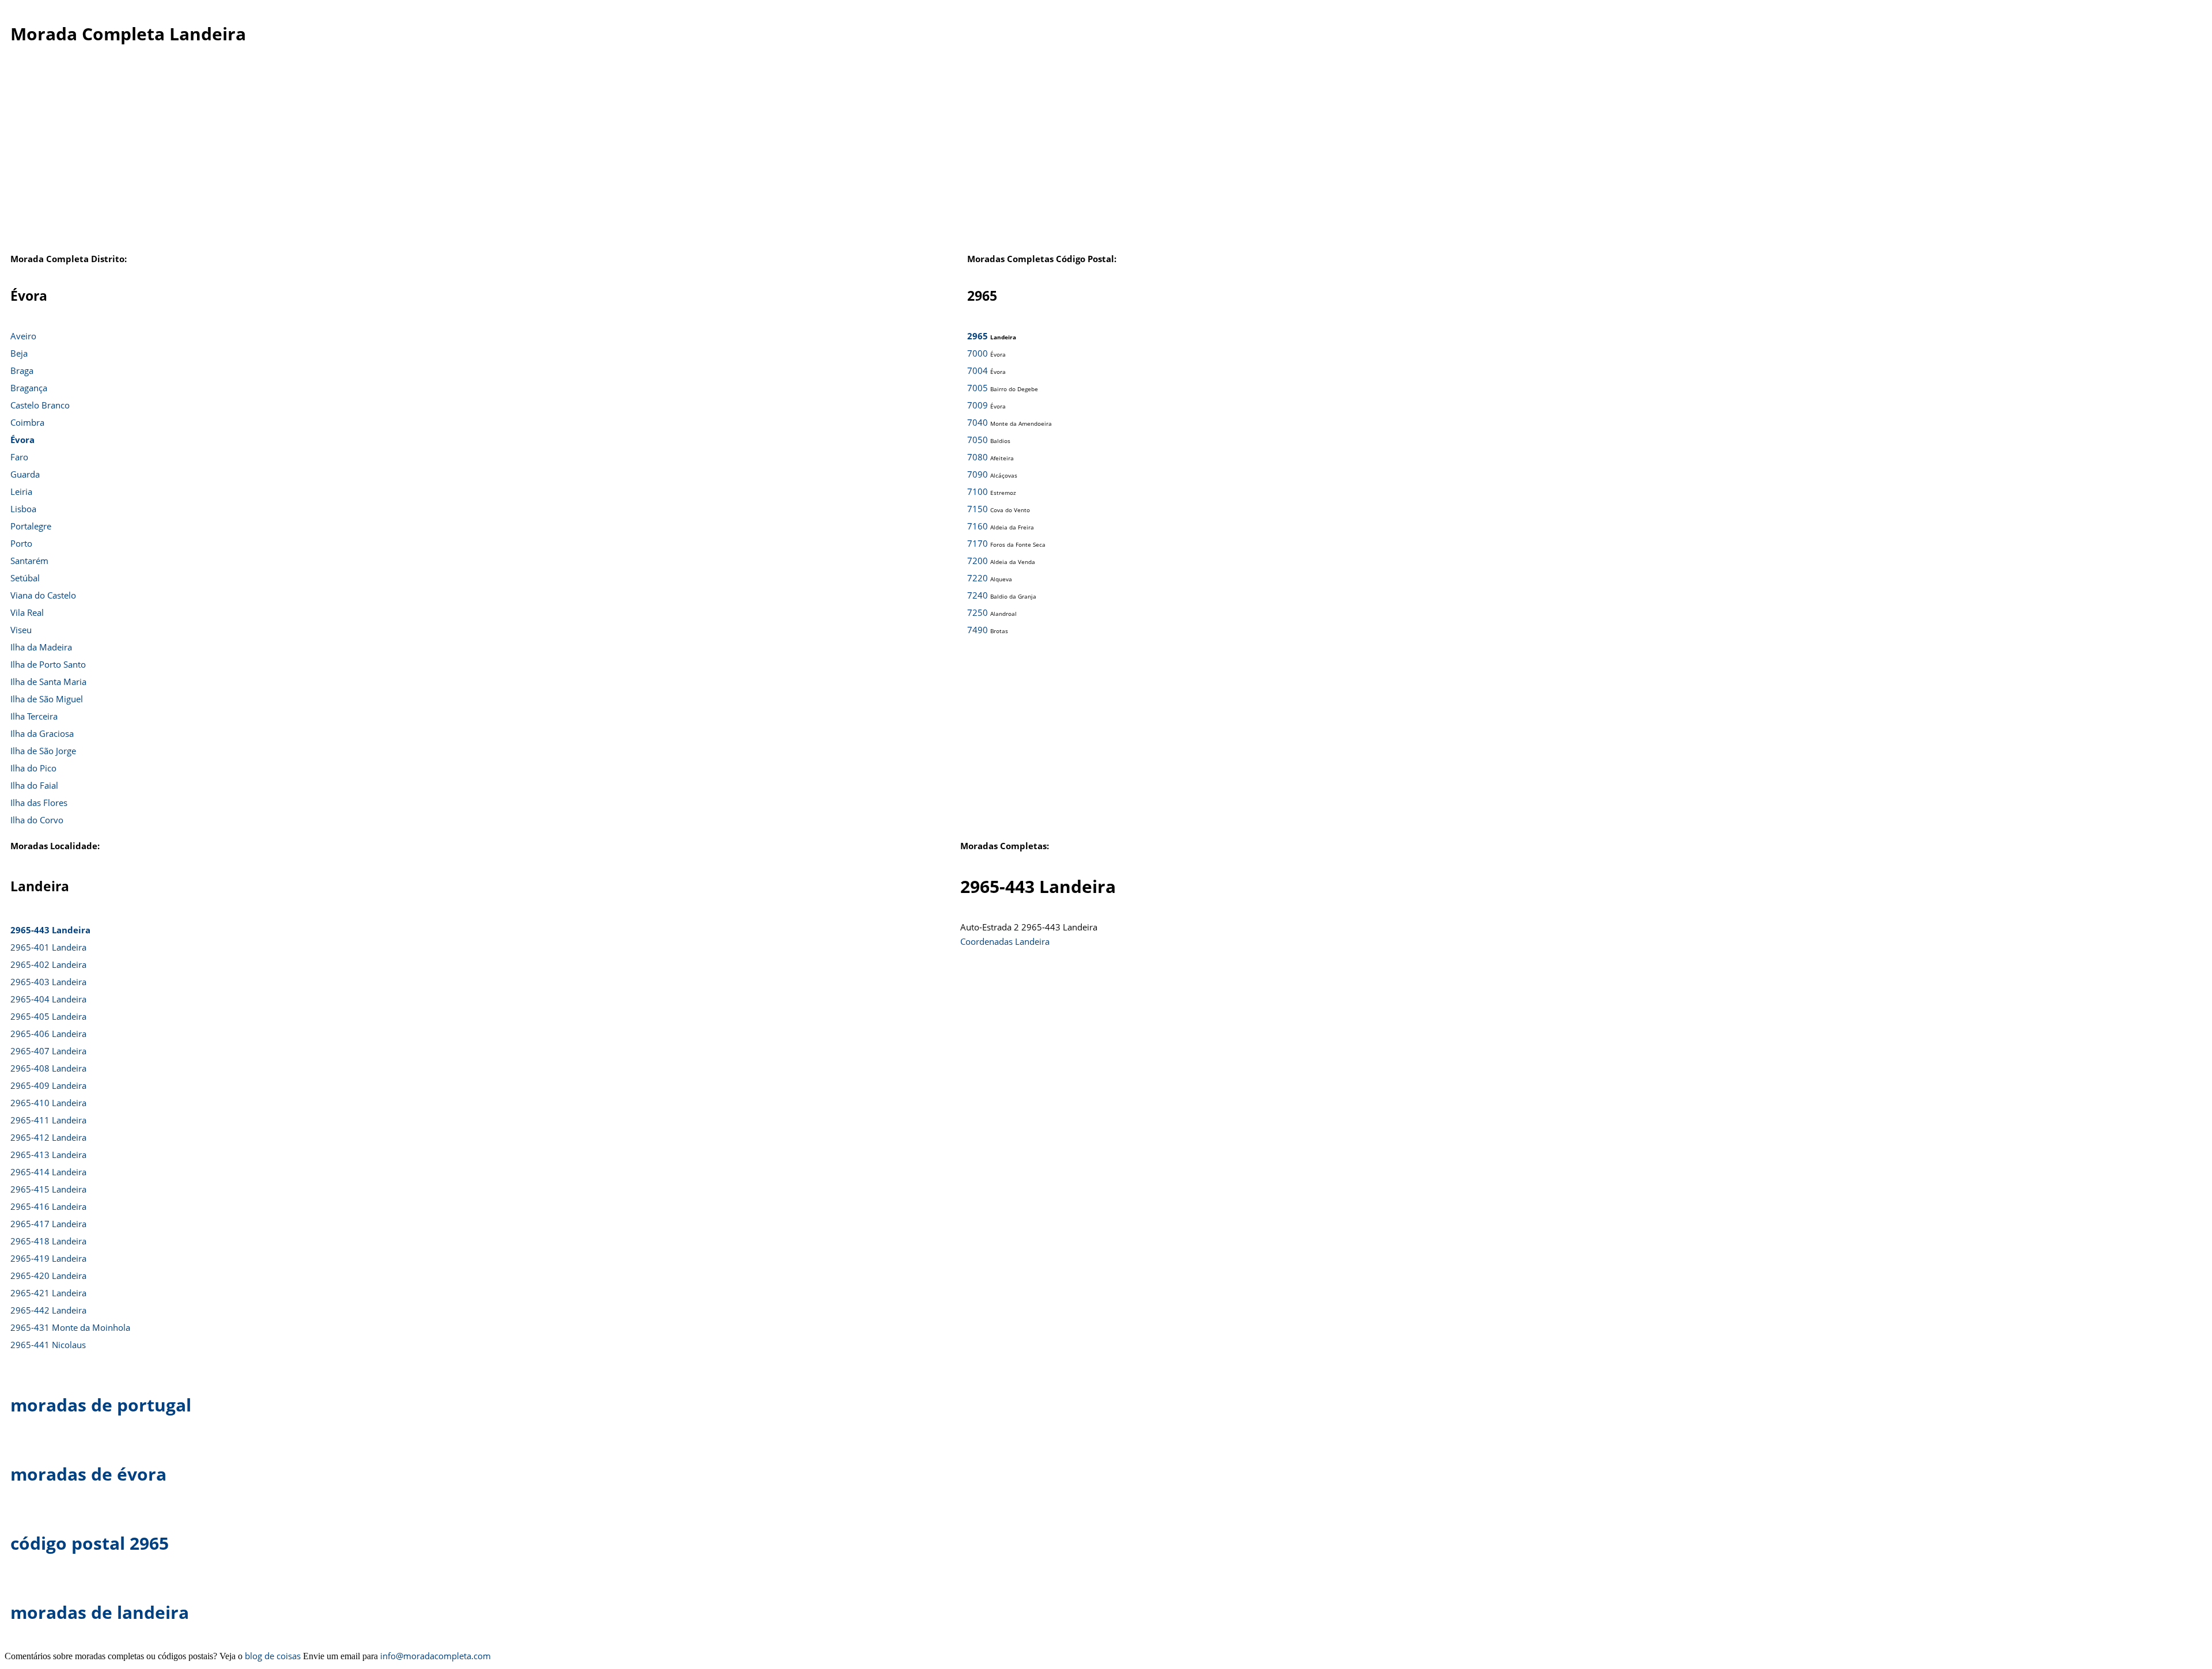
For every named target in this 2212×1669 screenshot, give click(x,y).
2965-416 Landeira (48, 1206)
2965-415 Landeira (48, 1189)
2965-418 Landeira (48, 1241)
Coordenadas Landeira (1005, 941)
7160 (978, 526)
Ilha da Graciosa (42, 733)
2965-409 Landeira (48, 1085)
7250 (978, 612)
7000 (978, 353)
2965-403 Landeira (48, 982)
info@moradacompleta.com (435, 1656)
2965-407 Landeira (48, 1051)
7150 (978, 509)
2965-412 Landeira (48, 1137)
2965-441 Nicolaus (48, 1345)
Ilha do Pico (33, 768)
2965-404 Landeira (48, 999)
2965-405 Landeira (48, 1016)
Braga (22, 370)
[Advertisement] (1084, 155)
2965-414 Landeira (48, 1172)
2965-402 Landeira (48, 964)
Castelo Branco (40, 405)
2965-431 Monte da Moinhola (70, 1327)
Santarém (29, 561)
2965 (978, 336)
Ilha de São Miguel (47, 699)
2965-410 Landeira (48, 1103)
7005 (978, 388)
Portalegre (31, 526)
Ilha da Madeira (41, 647)
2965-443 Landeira (50, 930)
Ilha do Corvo (37, 820)
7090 (978, 474)
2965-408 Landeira (48, 1068)
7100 (978, 491)
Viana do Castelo (43, 595)
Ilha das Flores (39, 803)
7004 (978, 370)
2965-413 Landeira (48, 1155)
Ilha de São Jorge (43, 751)
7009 (978, 405)
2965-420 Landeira (48, 1276)
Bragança (29, 388)
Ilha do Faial (34, 785)
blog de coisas (273, 1656)
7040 (978, 422)
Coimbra (27, 422)
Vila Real (27, 612)
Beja (19, 353)
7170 (978, 543)
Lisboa (23, 509)
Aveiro (23, 336)
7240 (978, 595)
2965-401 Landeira (48, 947)
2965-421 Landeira (48, 1293)
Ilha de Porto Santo (48, 664)
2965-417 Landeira (48, 1224)
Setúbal (25, 578)
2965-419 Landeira (48, 1258)
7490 (978, 630)
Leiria (21, 491)
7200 (978, 561)
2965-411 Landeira (48, 1120)
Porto (21, 543)
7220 (978, 578)
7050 (978, 440)
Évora (22, 440)
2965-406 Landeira (48, 1034)
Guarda (25, 474)
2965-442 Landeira (48, 1310)
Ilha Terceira (34, 716)
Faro (19, 457)
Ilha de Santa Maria (48, 682)
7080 (978, 457)
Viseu (21, 630)
